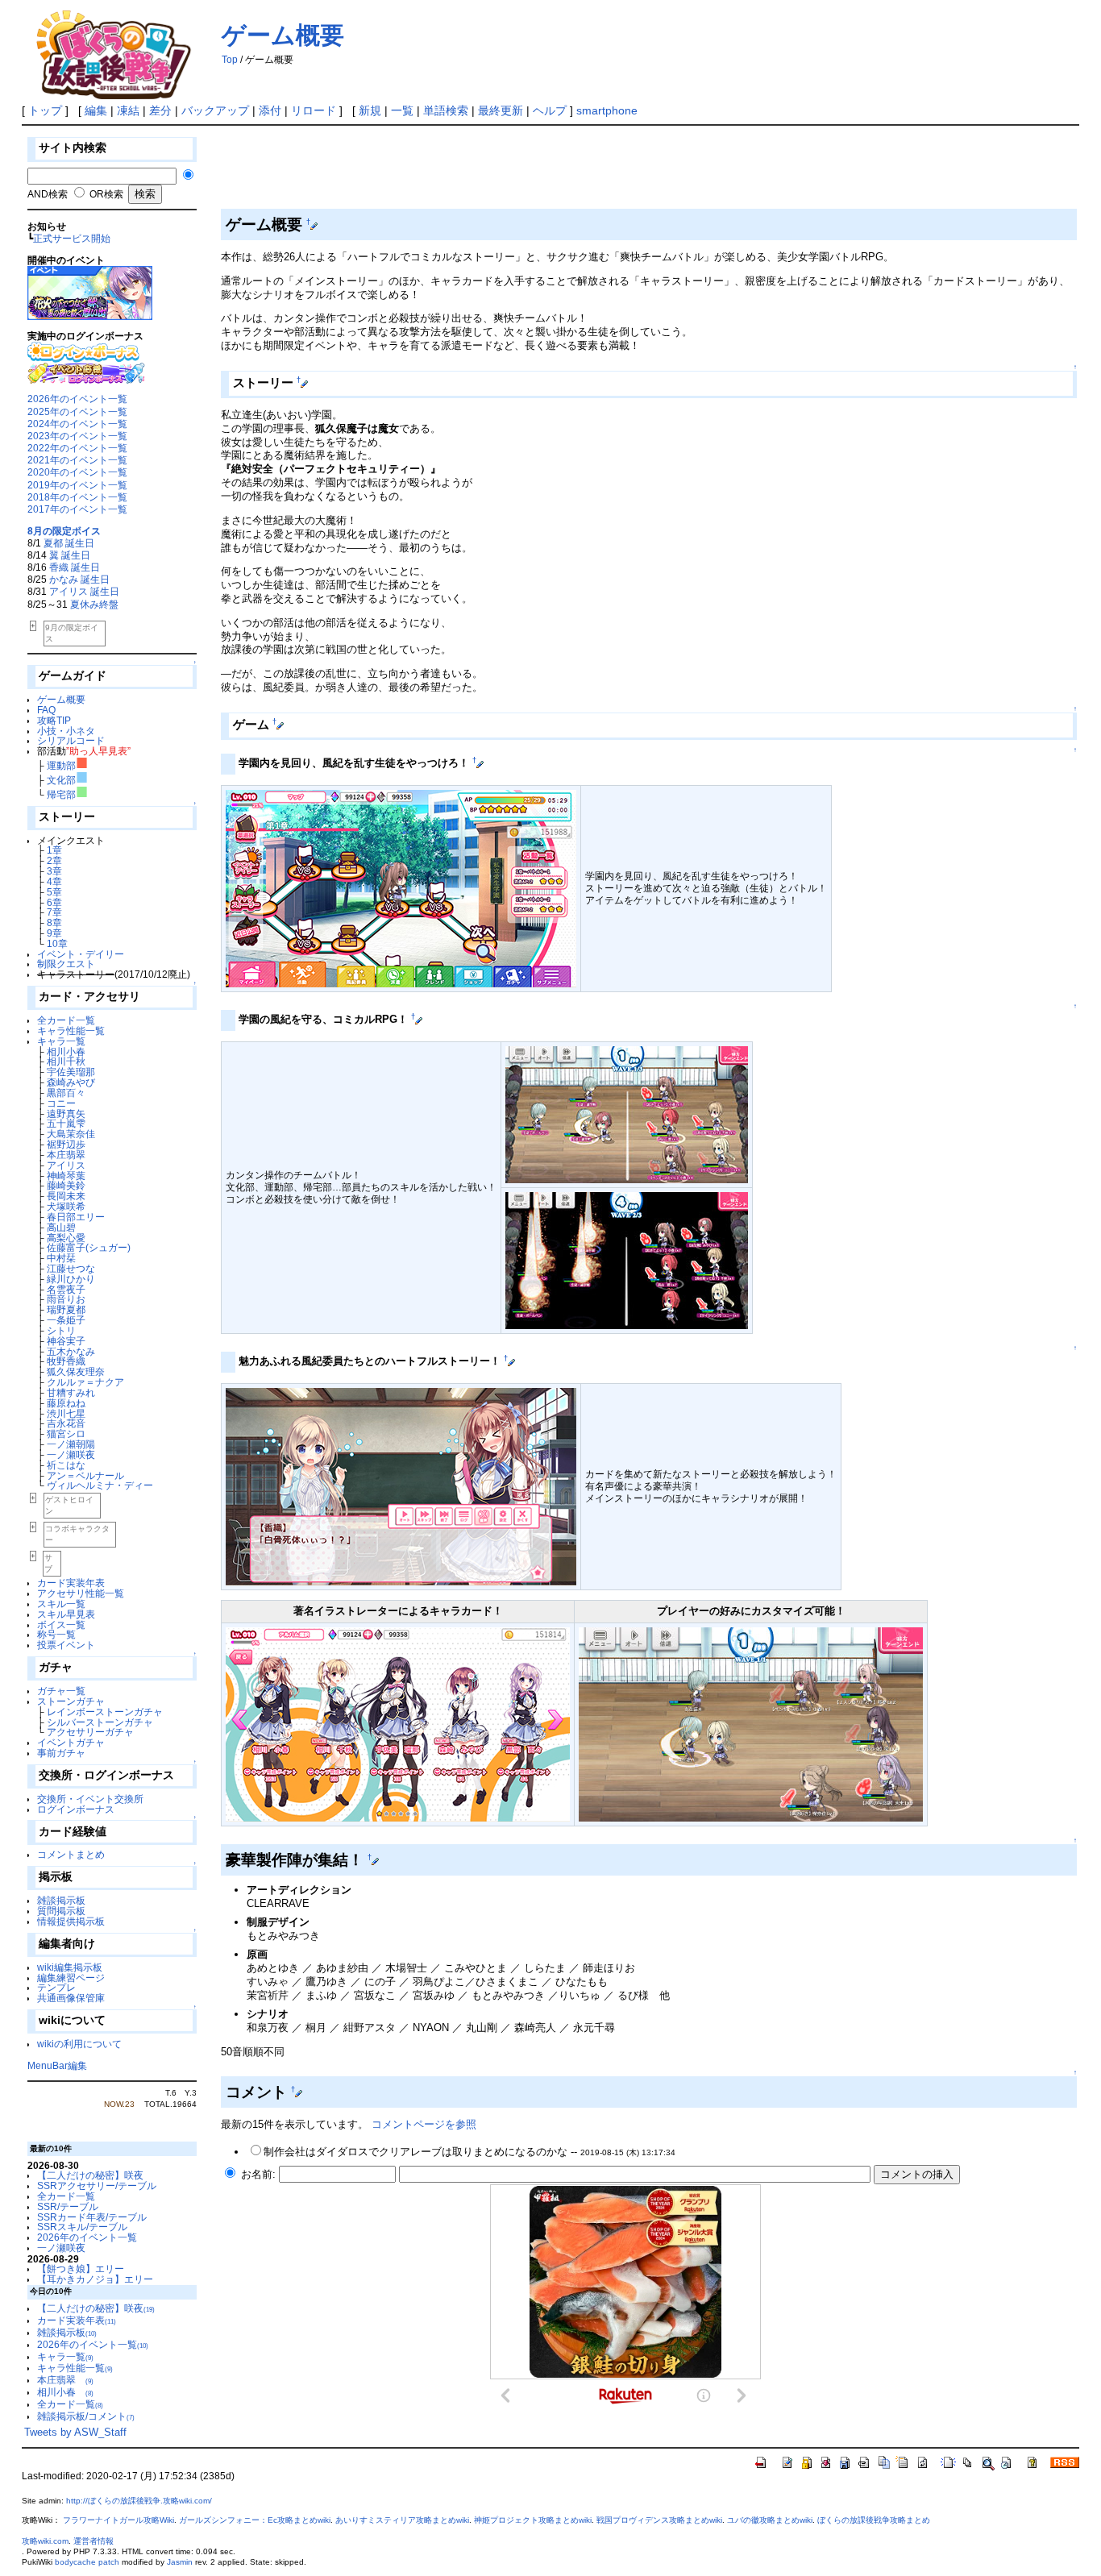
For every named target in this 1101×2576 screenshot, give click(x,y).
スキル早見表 (66, 1614)
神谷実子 (71, 1341)
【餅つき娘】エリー (81, 2269)
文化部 (67, 780)
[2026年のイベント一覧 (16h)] (90, 292)
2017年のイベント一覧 (77, 509)
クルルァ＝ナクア (90, 1382)
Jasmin (180, 2562)
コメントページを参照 (424, 2124)
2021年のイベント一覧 (77, 460)
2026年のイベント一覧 (77, 399)
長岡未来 (71, 1196)
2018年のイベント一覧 (77, 497)
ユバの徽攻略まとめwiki (770, 2520)
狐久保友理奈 (81, 1371)
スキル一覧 (61, 1604)
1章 (54, 850)
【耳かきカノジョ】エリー (95, 2279)
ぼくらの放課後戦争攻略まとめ (874, 2520)
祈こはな (71, 1465)
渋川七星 (71, 1413)
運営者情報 (93, 2541)
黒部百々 (71, 1093)
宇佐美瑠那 (76, 1072)
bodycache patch (87, 2562)
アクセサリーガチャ (90, 1732)
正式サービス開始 (72, 238)
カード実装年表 (71, 1583)
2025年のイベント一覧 (77, 411)
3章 (54, 871)
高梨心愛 (71, 1238)
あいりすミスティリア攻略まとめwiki (402, 2520)
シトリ (66, 1330)
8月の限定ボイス (64, 531)
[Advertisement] (514, 170)
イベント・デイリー (81, 954)
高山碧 (66, 1227)
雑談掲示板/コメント (86, 2416)
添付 (270, 110)
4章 (54, 881)
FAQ (46, 710)
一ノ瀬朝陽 (76, 1444)
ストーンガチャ (71, 1701)
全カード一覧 (66, 1020)
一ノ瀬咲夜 (76, 1454)
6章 (54, 902)
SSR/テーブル (68, 2206)
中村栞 (66, 1258)
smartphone (607, 110)
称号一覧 (56, 1634)
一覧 (402, 110)
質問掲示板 (61, 1911)
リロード (314, 110)
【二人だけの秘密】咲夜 (90, 2175)
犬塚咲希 (71, 1206)
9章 (54, 933)
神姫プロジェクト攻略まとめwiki (533, 2520)
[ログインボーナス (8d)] (83, 351)
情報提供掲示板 (71, 1921)
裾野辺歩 (71, 1144)
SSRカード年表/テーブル (92, 2217)
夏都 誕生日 (69, 543)
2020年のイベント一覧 (77, 472)
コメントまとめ (71, 1854)
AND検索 (48, 194)
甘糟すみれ (76, 1392)
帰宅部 (67, 794)
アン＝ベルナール (90, 1475)
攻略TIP (54, 720)
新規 (370, 110)
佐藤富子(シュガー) (89, 1247)
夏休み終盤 (94, 604)
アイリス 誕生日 (84, 591)
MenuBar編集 (57, 2065)
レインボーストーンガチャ (105, 1712)
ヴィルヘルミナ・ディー (105, 1485)
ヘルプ (550, 110)
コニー (66, 1103)
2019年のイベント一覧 (77, 485)
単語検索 (446, 110)
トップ (45, 110)
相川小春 (71, 1051)
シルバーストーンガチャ (100, 1722)
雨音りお (71, 1299)
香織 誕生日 (75, 567)
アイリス (71, 1165)
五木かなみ (76, 1351)
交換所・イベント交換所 (90, 1799)
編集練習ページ (71, 1978)
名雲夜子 (71, 1289)
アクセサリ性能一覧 (81, 1593)
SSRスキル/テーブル (82, 2227)
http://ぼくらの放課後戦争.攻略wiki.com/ (139, 2501)
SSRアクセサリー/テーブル (97, 2185)
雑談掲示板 (61, 1900)
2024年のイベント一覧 (77, 424)
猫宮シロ (71, 1433)
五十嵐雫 (71, 1123)
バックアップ (215, 110)
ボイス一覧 (61, 1625)
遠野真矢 (71, 1113)
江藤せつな (76, 1268)
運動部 (67, 765)
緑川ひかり (76, 1279)
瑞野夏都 (71, 1309)
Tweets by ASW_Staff (75, 2432)
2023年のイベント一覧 (77, 436)
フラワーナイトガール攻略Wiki (118, 2520)
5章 (54, 892)
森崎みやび (76, 1082)
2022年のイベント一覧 (77, 448)
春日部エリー (81, 1217)
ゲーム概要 (283, 35)
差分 (160, 110)
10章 (57, 943)
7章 (54, 912)
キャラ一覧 (61, 1041)
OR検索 (106, 194)
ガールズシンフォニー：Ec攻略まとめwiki (255, 2520)
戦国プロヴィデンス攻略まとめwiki (659, 2520)
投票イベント (66, 1645)
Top (230, 60)
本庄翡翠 (71, 1155)
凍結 (128, 110)
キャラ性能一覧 (71, 1030)
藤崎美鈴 (71, 1185)
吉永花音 (71, 1423)
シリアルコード (71, 740)
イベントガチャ (71, 1742)
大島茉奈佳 (76, 1134)
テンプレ (56, 1987)
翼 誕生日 (70, 555)
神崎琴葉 (71, 1176)
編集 (96, 110)
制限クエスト (66, 964)
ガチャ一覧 (61, 1691)
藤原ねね (71, 1403)
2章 (54, 860)
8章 (54, 922)
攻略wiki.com (45, 2541)
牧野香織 (71, 1361)
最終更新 (501, 110)
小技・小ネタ (66, 731)
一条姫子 (71, 1320)
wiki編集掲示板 (70, 1967)
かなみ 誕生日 (79, 579)
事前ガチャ (61, 1753)
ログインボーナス (76, 1809)
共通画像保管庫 (71, 1998)
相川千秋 (71, 1061)
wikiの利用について (79, 2044)
